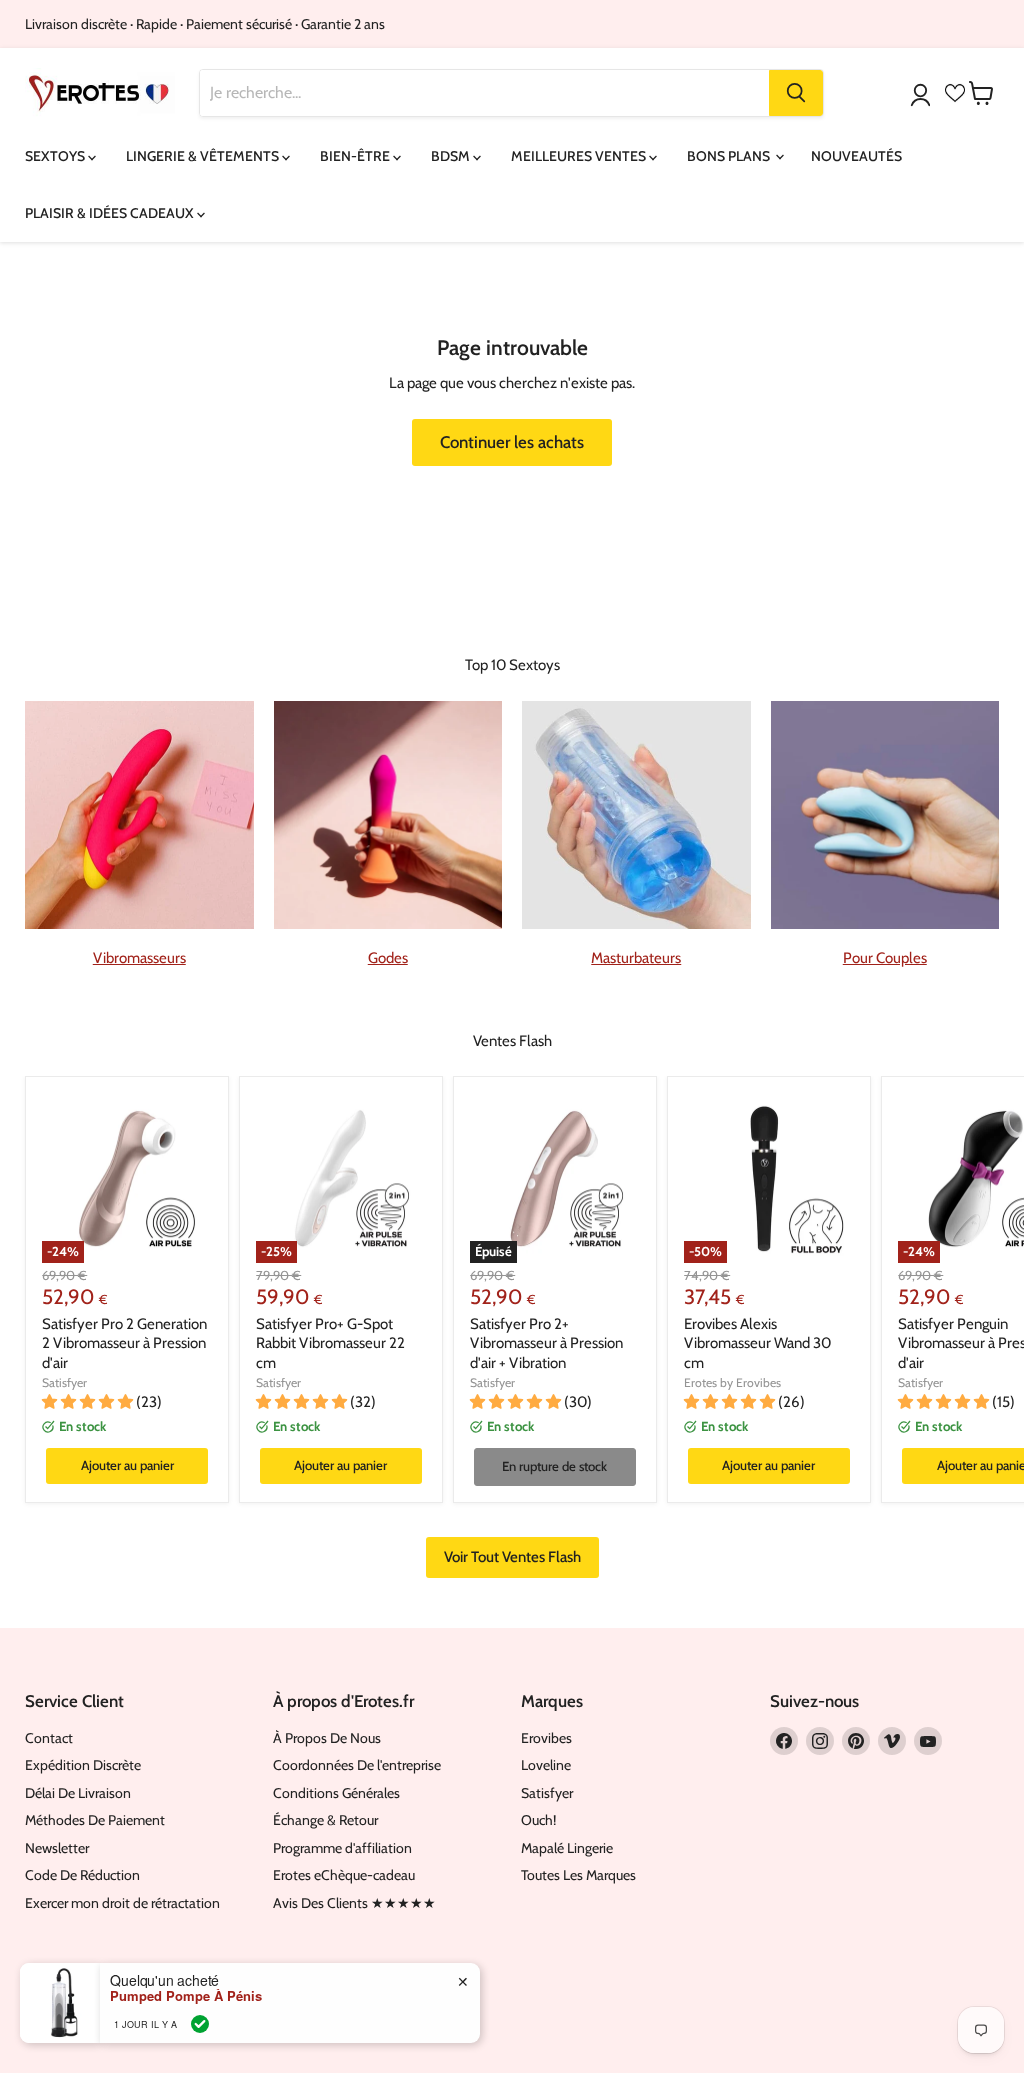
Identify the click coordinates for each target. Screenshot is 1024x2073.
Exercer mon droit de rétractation (122, 1903)
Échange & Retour (325, 1820)
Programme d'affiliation (342, 1848)
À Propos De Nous (327, 1738)
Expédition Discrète (83, 1765)
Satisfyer (64, 1382)
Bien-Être (356, 156)
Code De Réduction (82, 1875)
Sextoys (56, 156)
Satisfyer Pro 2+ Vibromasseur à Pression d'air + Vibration (546, 1343)
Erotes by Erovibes (732, 1382)
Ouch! (538, 1820)
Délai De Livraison (78, 1793)
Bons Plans (730, 156)
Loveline (546, 1765)
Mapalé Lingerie (567, 1848)
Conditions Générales (336, 1793)
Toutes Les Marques (578, 1875)
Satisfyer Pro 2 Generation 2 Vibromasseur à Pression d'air (124, 1343)
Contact (49, 1738)
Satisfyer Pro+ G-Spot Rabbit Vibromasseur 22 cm (330, 1343)
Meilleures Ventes (580, 156)
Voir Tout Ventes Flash (512, 1557)
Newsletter (57, 1848)
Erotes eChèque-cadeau (344, 1875)
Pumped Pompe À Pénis (186, 1996)
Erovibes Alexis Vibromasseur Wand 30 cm (757, 1343)
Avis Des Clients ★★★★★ (354, 1903)
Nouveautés (856, 156)
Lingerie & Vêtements (204, 156)
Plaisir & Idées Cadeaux (111, 213)
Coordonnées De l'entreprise (357, 1765)
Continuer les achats (512, 442)
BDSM (452, 156)
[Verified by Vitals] (200, 2024)
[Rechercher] (796, 93)
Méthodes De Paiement (95, 1820)
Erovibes (546, 1738)
